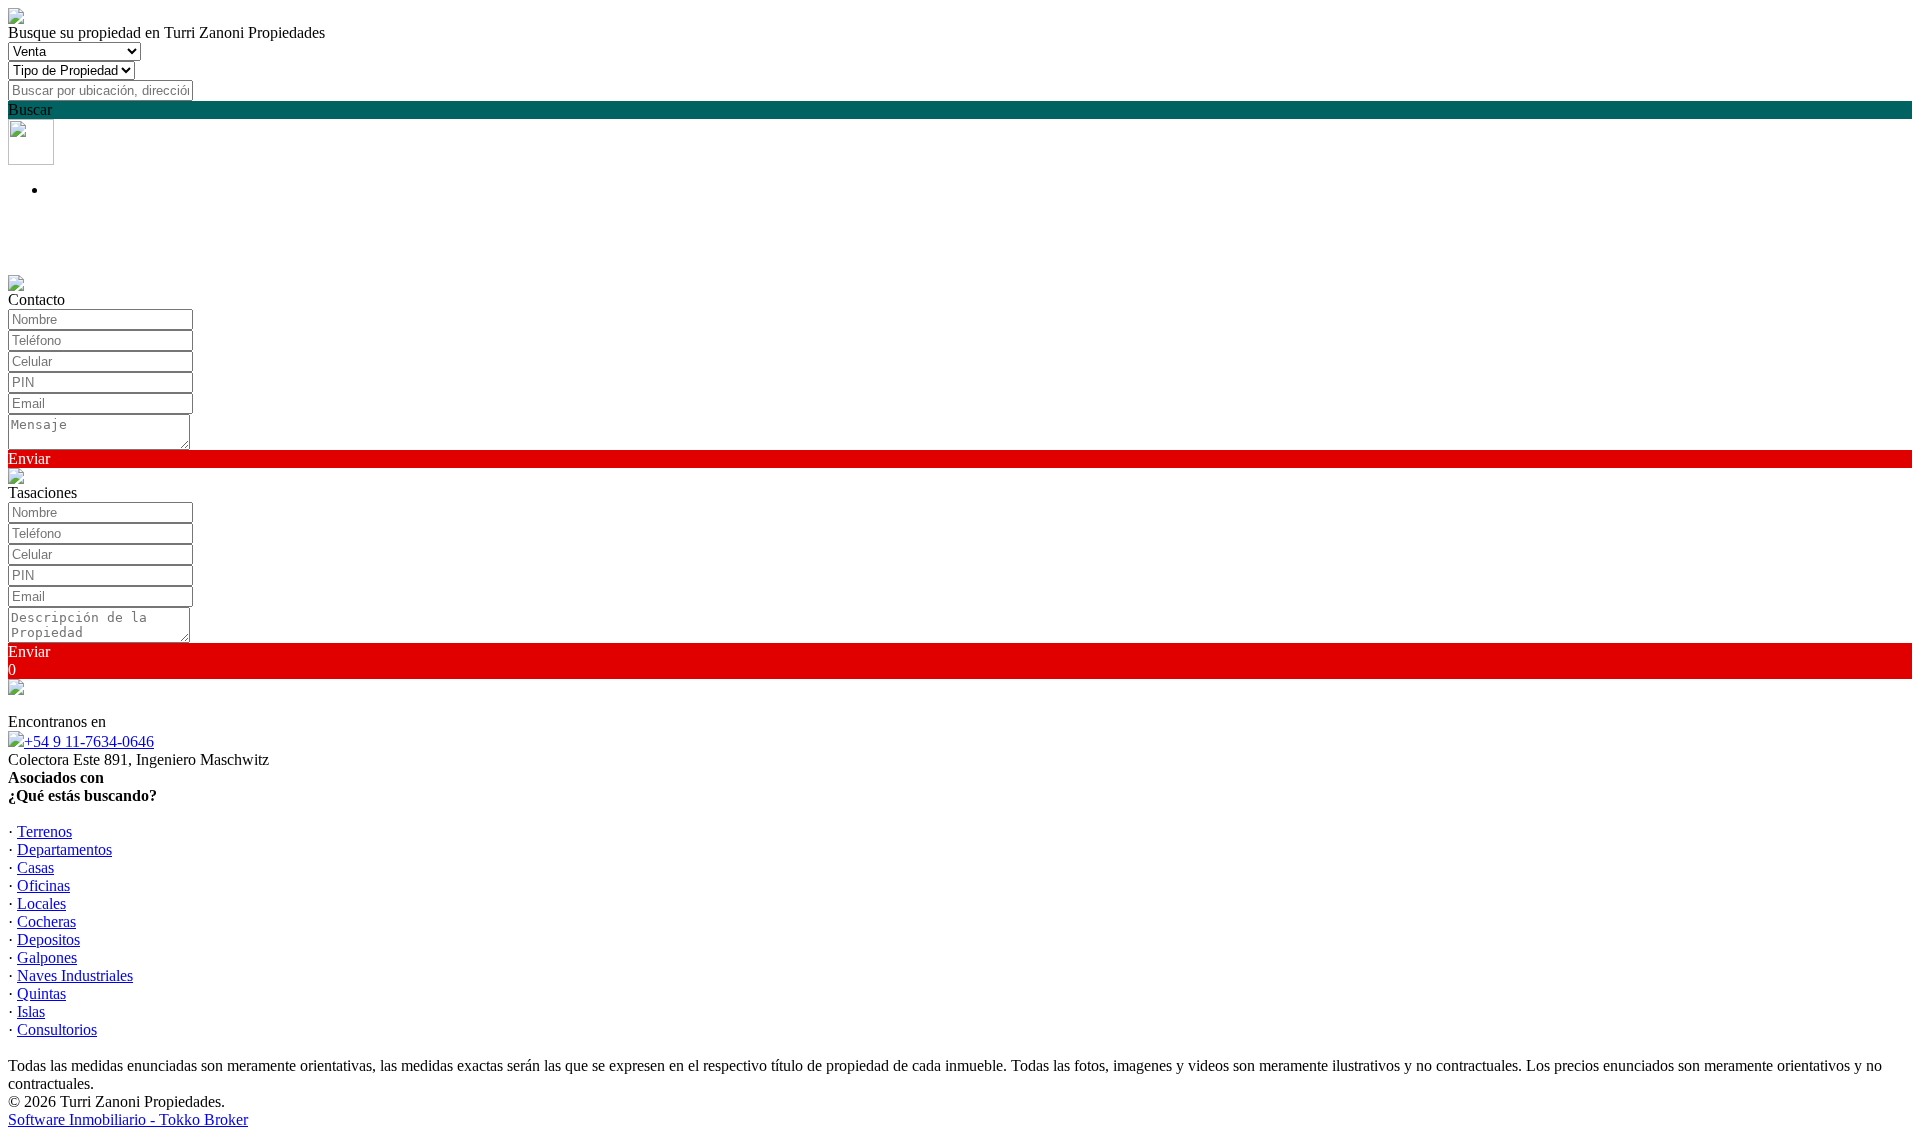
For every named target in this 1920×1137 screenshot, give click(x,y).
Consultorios (57, 1029)
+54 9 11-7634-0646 (89, 741)
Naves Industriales (75, 975)
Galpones (47, 957)
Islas (31, 1011)
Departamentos (64, 849)
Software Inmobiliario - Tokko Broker (128, 1119)
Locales (41, 903)
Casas (35, 867)
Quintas (41, 993)
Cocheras (46, 921)
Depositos (48, 939)
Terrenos (44, 831)
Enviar (29, 458)
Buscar (30, 109)
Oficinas (43, 885)
